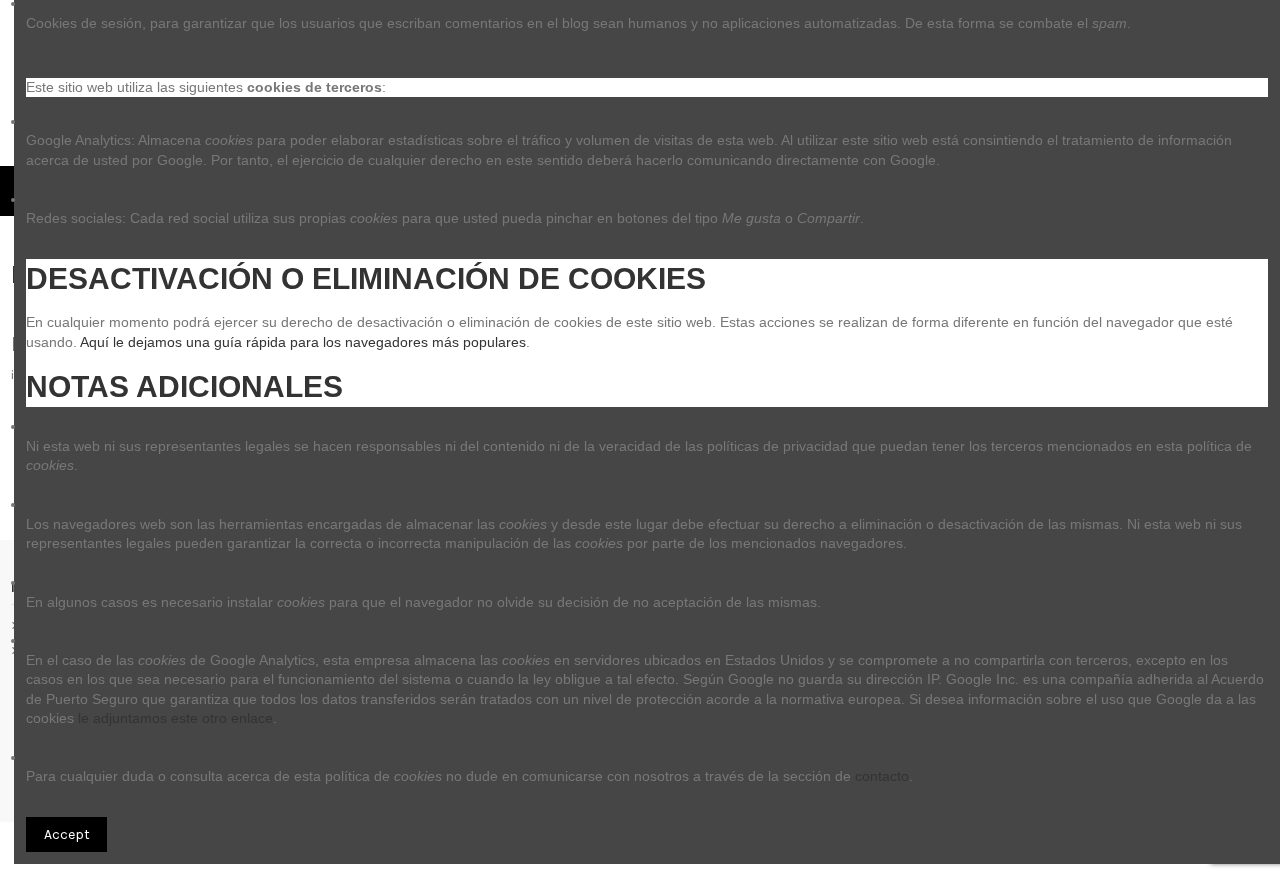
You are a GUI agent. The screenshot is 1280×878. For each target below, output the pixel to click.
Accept (67, 834)
